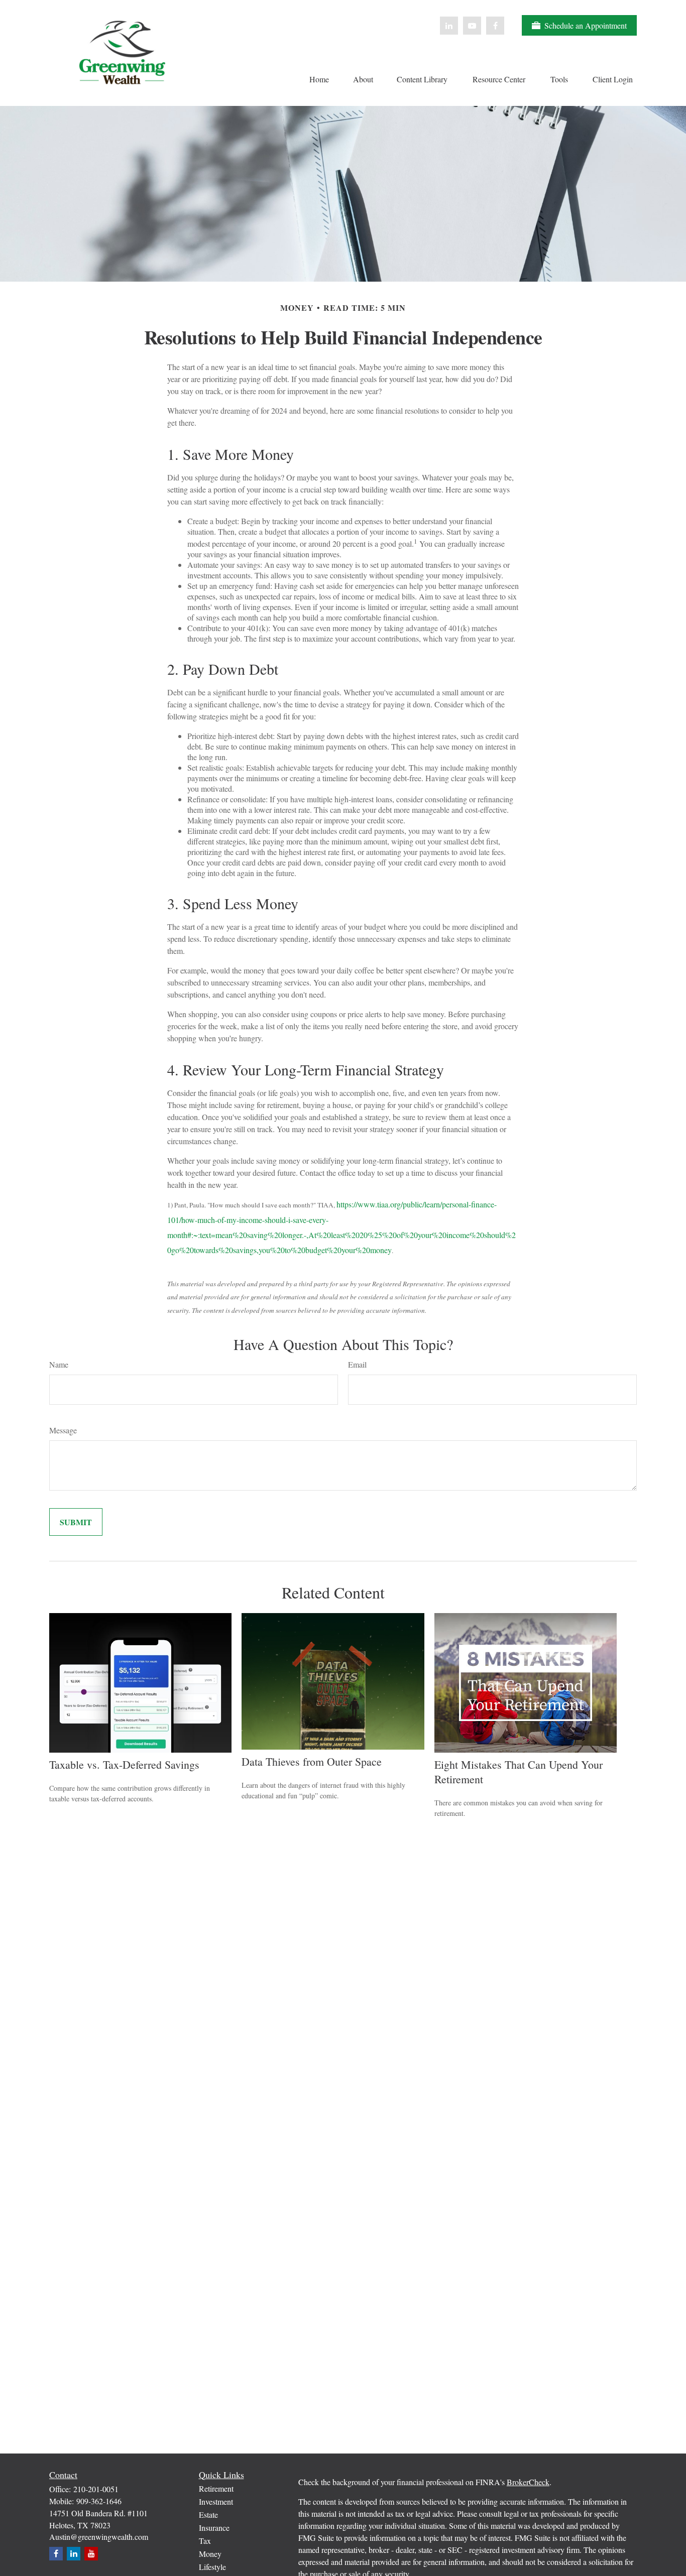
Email (357, 1364)
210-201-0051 (96, 2489)
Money (210, 2554)
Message (63, 1430)
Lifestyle (212, 2567)
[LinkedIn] (449, 26)
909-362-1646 (99, 2501)
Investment (216, 2501)
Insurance (214, 2528)
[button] (319, 78)
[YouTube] (472, 26)
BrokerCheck (528, 2482)
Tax (205, 2541)
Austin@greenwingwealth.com (99, 2537)
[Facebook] (495, 26)
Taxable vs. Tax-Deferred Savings (124, 1764)
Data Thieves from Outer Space (312, 1761)
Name (59, 1364)
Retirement (216, 2488)
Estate (208, 2514)
